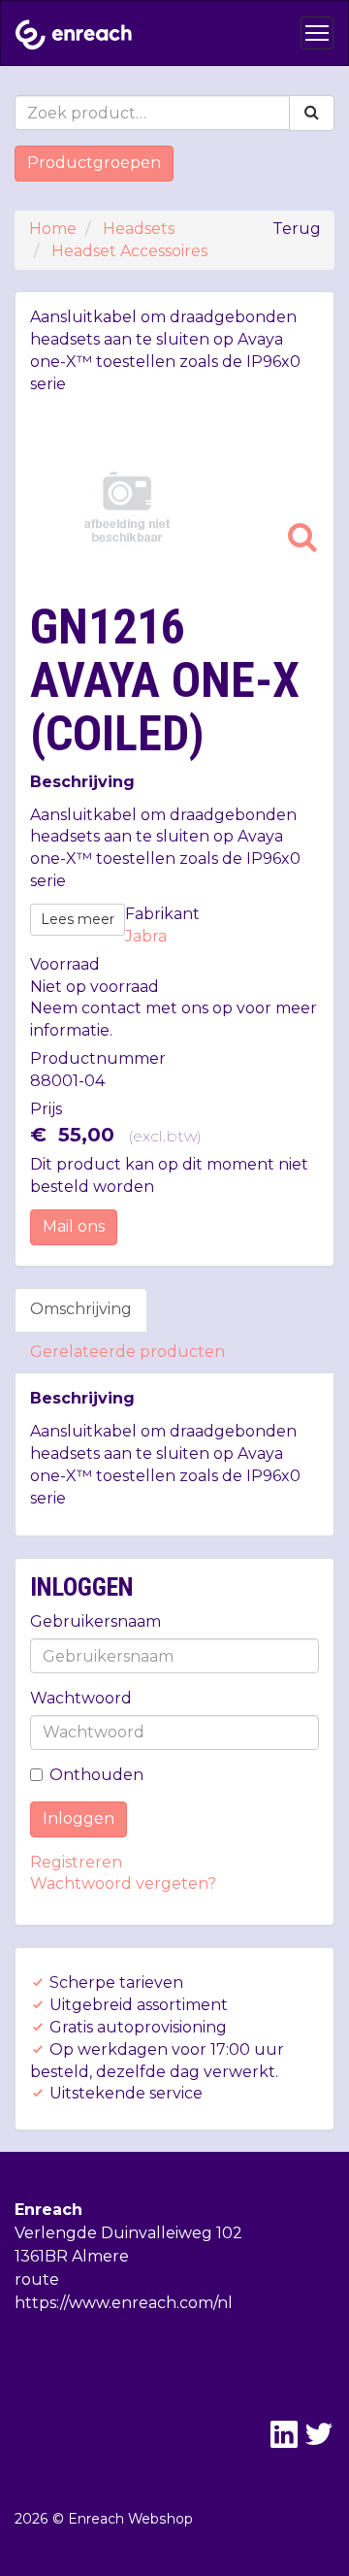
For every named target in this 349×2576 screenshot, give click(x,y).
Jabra (146, 936)
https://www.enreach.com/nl (124, 2303)
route (37, 2279)
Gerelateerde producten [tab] (127, 1352)
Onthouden (96, 1775)
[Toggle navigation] (317, 33)
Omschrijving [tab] (81, 1309)
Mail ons (74, 1226)
